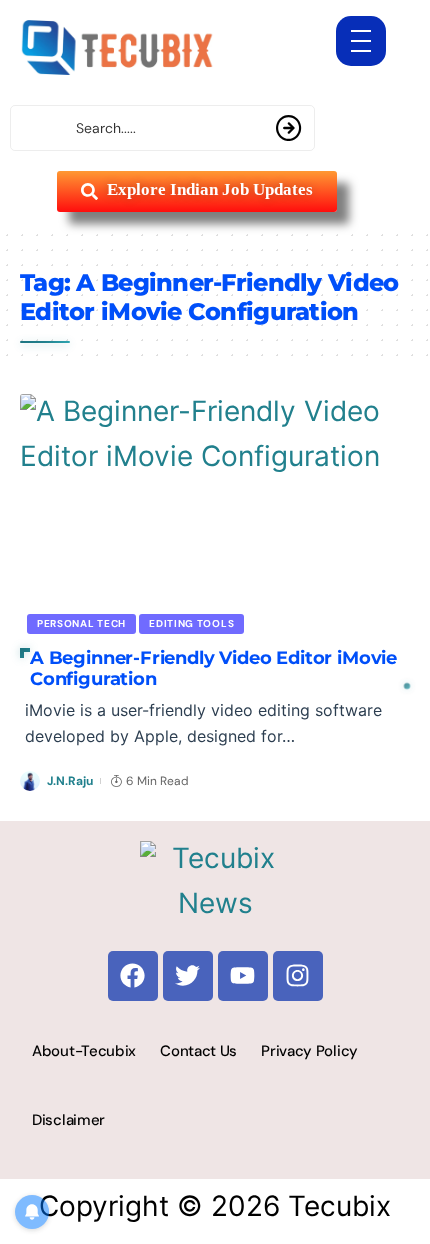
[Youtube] (243, 976)
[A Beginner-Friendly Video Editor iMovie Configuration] (215, 511)
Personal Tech (81, 623)
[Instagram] (298, 976)
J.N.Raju (70, 781)
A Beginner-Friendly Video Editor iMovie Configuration (213, 669)
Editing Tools (191, 623)
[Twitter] (188, 976)
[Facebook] (133, 976)
